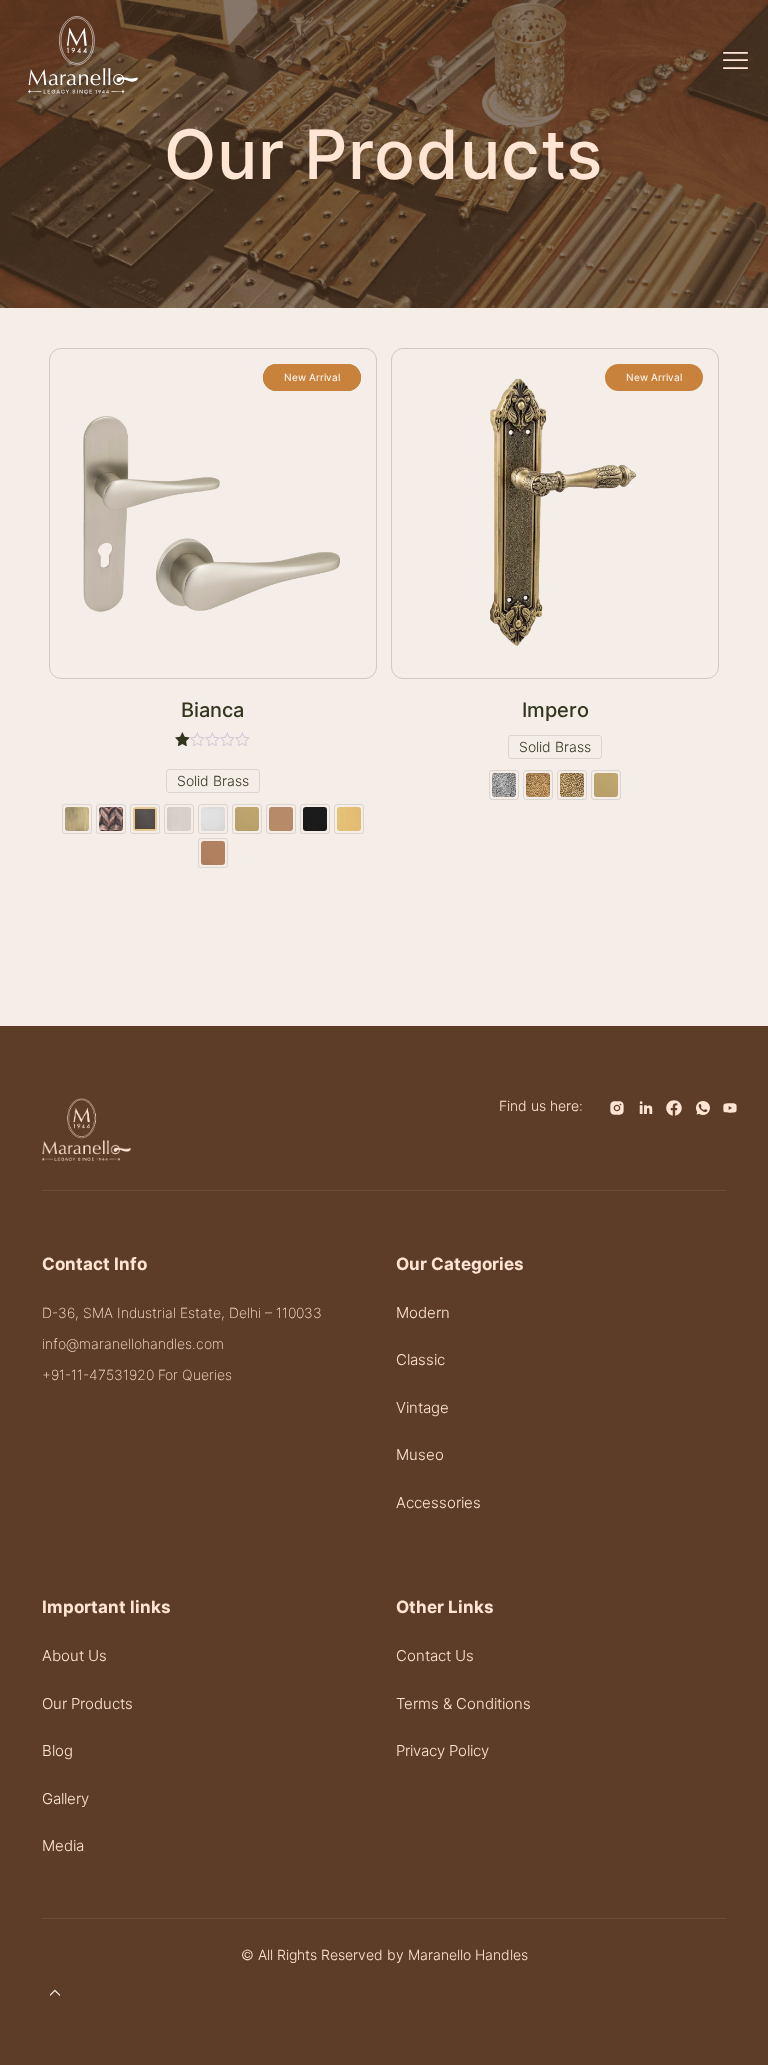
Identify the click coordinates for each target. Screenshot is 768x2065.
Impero (555, 710)
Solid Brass (213, 780)
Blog (57, 1750)
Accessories (438, 1502)
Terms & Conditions (463, 1703)
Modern (423, 1312)
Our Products (87, 1703)
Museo (420, 1454)
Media (63, 1845)
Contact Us (435, 1655)
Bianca (212, 710)
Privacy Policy (442, 1750)
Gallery (65, 1798)
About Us (74, 1655)
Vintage (422, 1407)
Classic (420, 1359)
